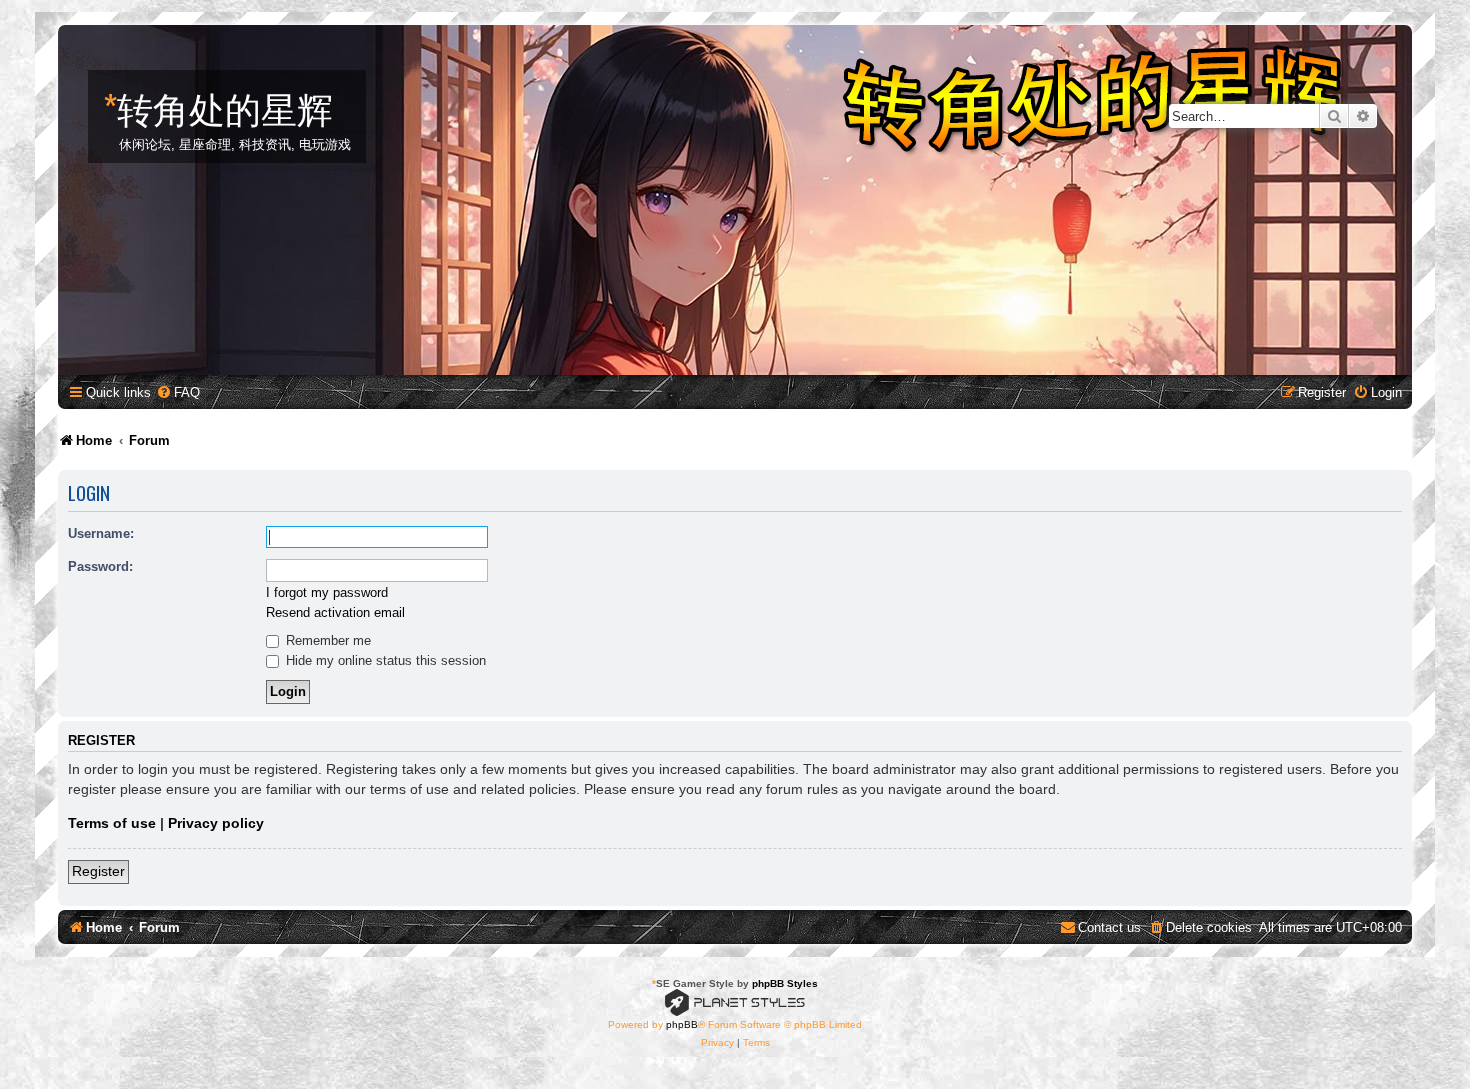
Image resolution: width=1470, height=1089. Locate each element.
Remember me (326, 640)
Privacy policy (216, 823)
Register (98, 871)
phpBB (682, 1024)
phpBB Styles (785, 983)
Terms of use (112, 823)
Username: (101, 533)
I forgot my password (327, 592)
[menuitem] (178, 392)
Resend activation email (335, 612)
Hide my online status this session (384, 660)
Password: (100, 566)
